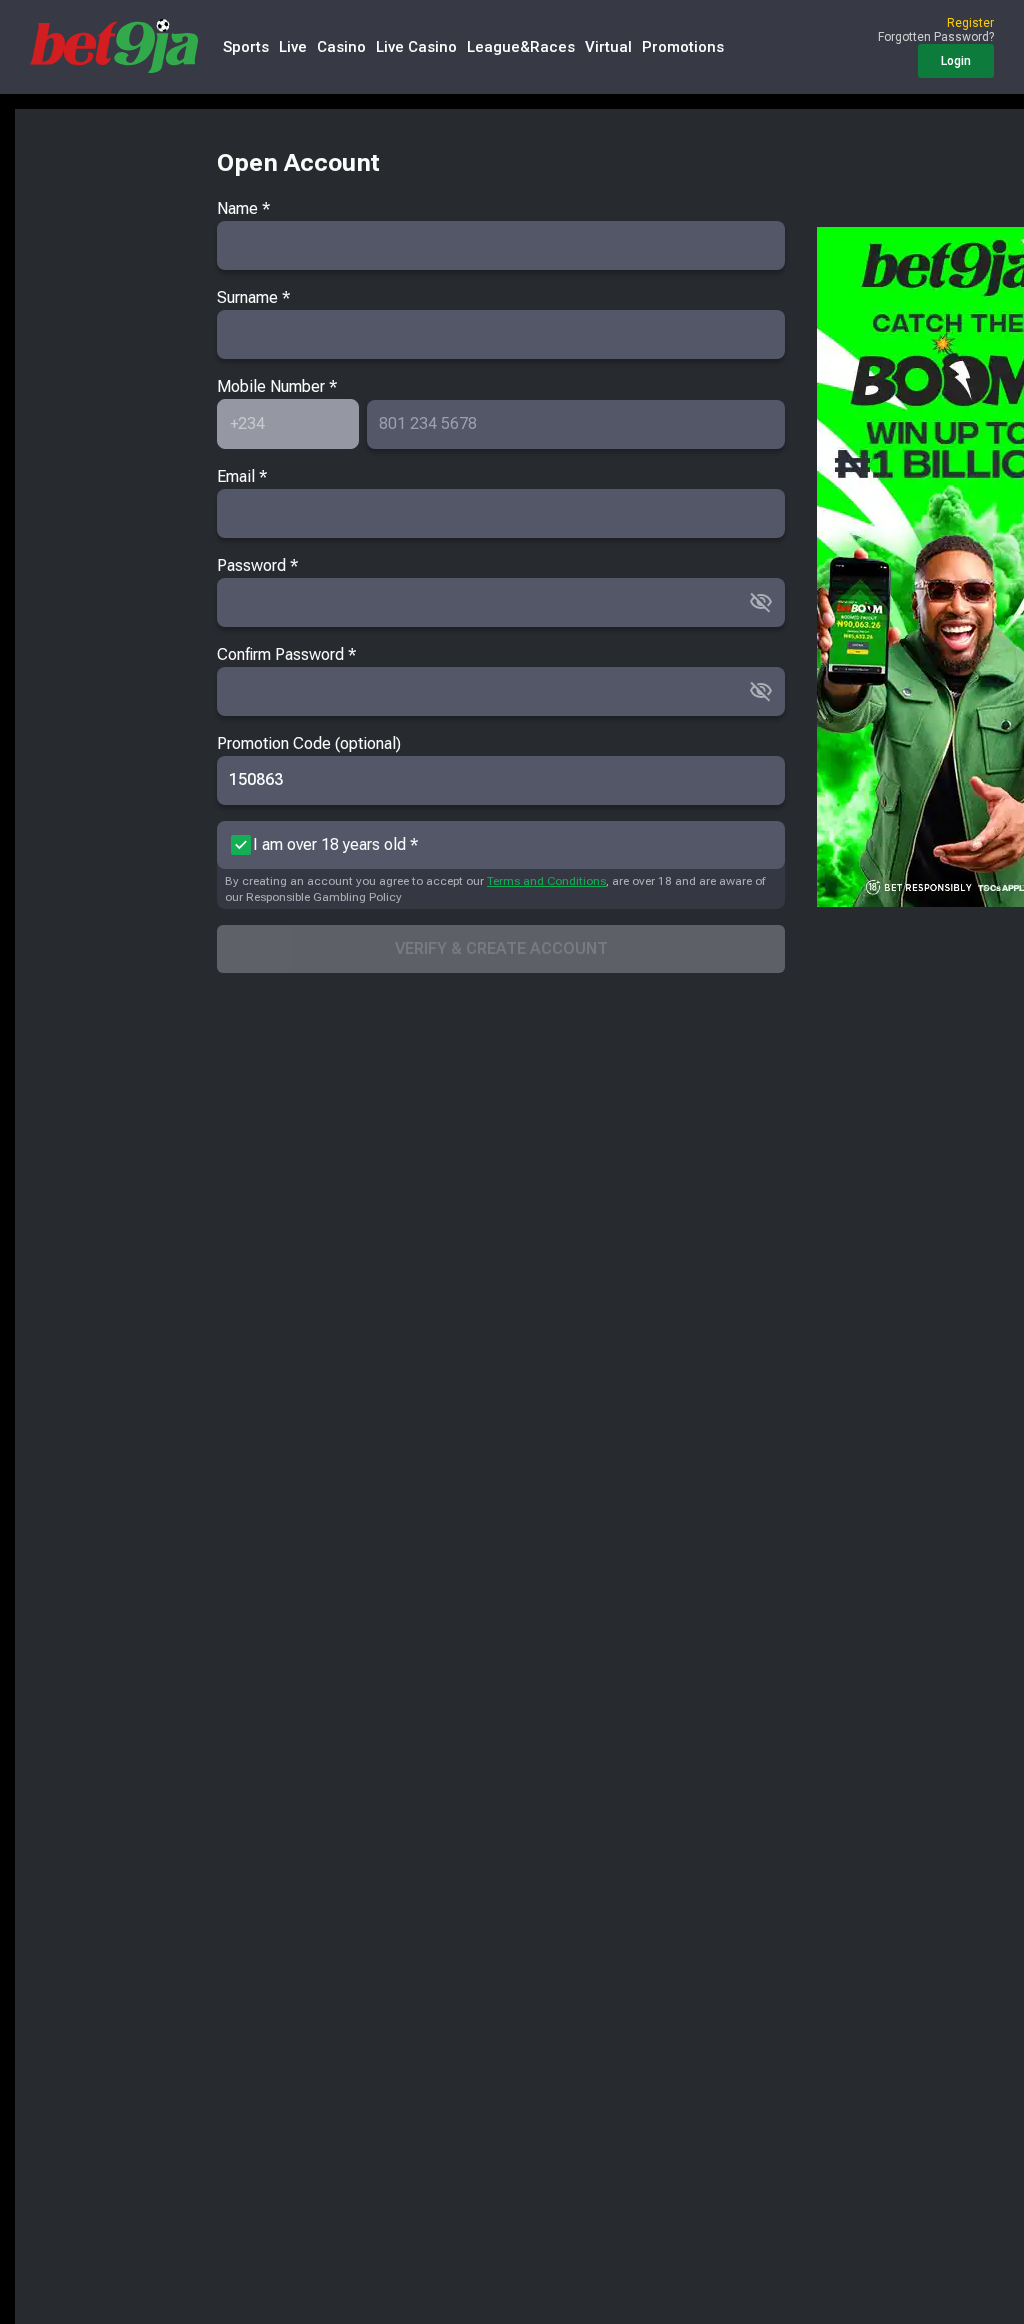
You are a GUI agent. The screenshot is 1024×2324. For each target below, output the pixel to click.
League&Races (521, 47)
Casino (341, 47)
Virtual (608, 47)
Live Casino (416, 47)
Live (293, 47)
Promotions (683, 47)
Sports (246, 47)
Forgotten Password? (936, 37)
